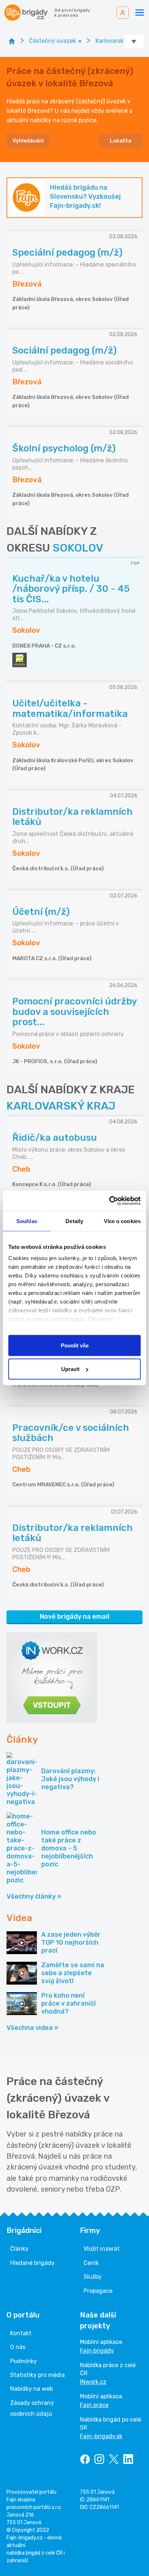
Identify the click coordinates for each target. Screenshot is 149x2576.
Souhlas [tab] (27, 1221)
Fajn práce (94, 2405)
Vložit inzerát (102, 2249)
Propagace (98, 2291)
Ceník (91, 2263)
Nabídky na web (31, 2389)
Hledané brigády (32, 2263)
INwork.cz (93, 2382)
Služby (93, 2277)
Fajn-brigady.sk (101, 2436)
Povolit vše (75, 1345)
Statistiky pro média (37, 2375)
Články (19, 2249)
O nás (18, 2347)
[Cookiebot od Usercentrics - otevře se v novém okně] (109, 1201)
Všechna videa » (32, 2028)
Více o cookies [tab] (122, 1221)
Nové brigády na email (75, 1617)
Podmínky (24, 2361)
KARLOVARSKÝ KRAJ (61, 1106)
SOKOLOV (78, 548)
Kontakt (21, 2333)
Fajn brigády (97, 2351)
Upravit (70, 1369)
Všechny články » (34, 1896)
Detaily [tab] (74, 1221)
